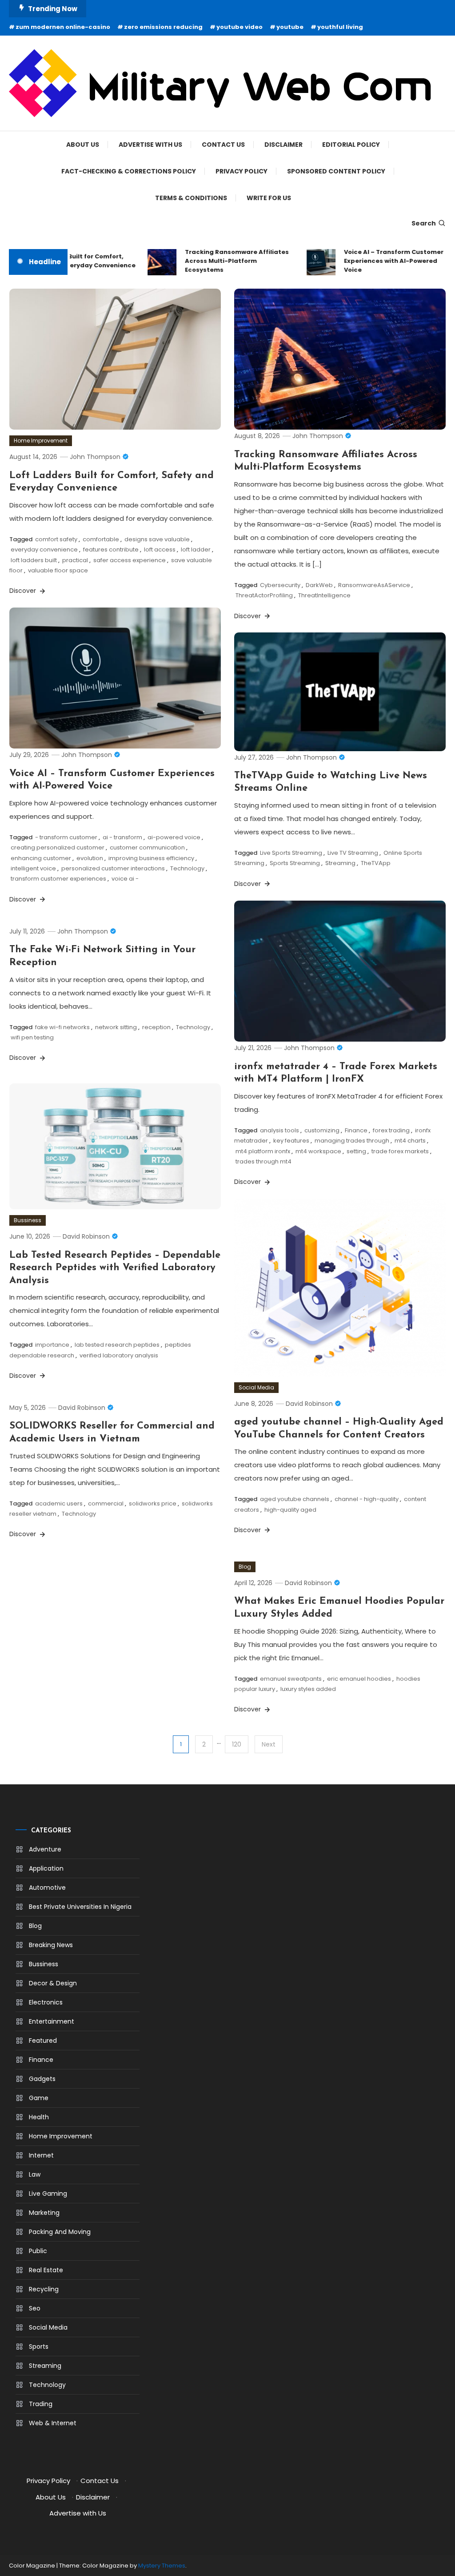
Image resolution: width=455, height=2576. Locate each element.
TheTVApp (376, 863)
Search (424, 223)
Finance (356, 1130)
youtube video (239, 27)
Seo (35, 2308)
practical (75, 560)
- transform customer (66, 837)
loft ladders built (34, 560)
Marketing (44, 2213)
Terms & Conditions (191, 198)
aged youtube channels (295, 1499)
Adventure (45, 1849)
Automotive (47, 1888)
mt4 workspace (318, 1151)
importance (52, 1345)
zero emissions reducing (163, 27)
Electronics (46, 2002)
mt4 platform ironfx (263, 1151)
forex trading (391, 1130)
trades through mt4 (263, 1161)
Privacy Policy (241, 171)
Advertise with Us (150, 145)
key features (291, 1141)
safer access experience (130, 560)
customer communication (147, 847)
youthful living (340, 27)
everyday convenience (44, 549)
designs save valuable (157, 539)
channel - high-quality (367, 1499)
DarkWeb (319, 585)
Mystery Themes (162, 2566)
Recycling (44, 2289)
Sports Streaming (295, 863)
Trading (41, 2404)
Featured (43, 2041)
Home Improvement (41, 441)
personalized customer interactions (113, 868)
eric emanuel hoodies (359, 1679)
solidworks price (153, 1503)
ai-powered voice (174, 837)
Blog (245, 1567)
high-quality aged (290, 1510)
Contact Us (223, 145)
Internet (41, 2155)
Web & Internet (53, 2423)
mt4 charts (410, 1141)
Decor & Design (53, 1983)
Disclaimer (283, 145)
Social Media (256, 1387)
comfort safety (56, 539)
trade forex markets (400, 1151)
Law (35, 2174)
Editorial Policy (351, 145)
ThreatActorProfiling (264, 595)
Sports (39, 2347)
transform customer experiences (58, 879)
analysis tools (279, 1130)
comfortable (101, 539)
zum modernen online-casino (63, 27)
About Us (83, 145)
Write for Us (269, 198)
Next (269, 1744)
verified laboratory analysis (119, 1355)
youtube (290, 27)
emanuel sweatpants (291, 1679)
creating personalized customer (58, 847)
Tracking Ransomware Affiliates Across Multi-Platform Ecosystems (220, 261)
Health (39, 2117)
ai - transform (122, 837)
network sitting (116, 1027)
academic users (59, 1503)
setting (356, 1151)
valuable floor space (58, 570)
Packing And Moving (60, 2232)
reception (156, 1027)
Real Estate (46, 2270)
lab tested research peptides (117, 1345)
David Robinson (86, 1236)
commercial (106, 1503)
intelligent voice (33, 868)
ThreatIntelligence (324, 595)
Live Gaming (48, 2194)
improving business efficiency (151, 858)
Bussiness (28, 1220)
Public (38, 2251)
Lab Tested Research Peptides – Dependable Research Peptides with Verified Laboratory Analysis (115, 1268)
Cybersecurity (280, 585)
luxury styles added (308, 1689)
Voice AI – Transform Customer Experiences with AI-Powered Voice (377, 261)
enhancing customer (41, 858)
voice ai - (125, 879)
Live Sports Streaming (291, 853)
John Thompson (95, 457)
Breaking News (51, 1945)
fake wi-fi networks (62, 1027)
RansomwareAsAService (374, 585)
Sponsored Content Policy (336, 171)
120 (237, 1744)
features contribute (111, 549)
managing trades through (352, 1141)
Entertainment (52, 2021)
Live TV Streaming (353, 853)
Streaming (340, 863)
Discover (24, 591)
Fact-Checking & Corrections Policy (129, 171)
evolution (90, 858)
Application (46, 1868)
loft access (160, 549)
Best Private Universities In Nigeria (80, 1907)
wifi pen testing (32, 1037)
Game (39, 2098)
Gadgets (42, 2079)
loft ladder (196, 549)
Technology (187, 868)
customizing (322, 1130)
